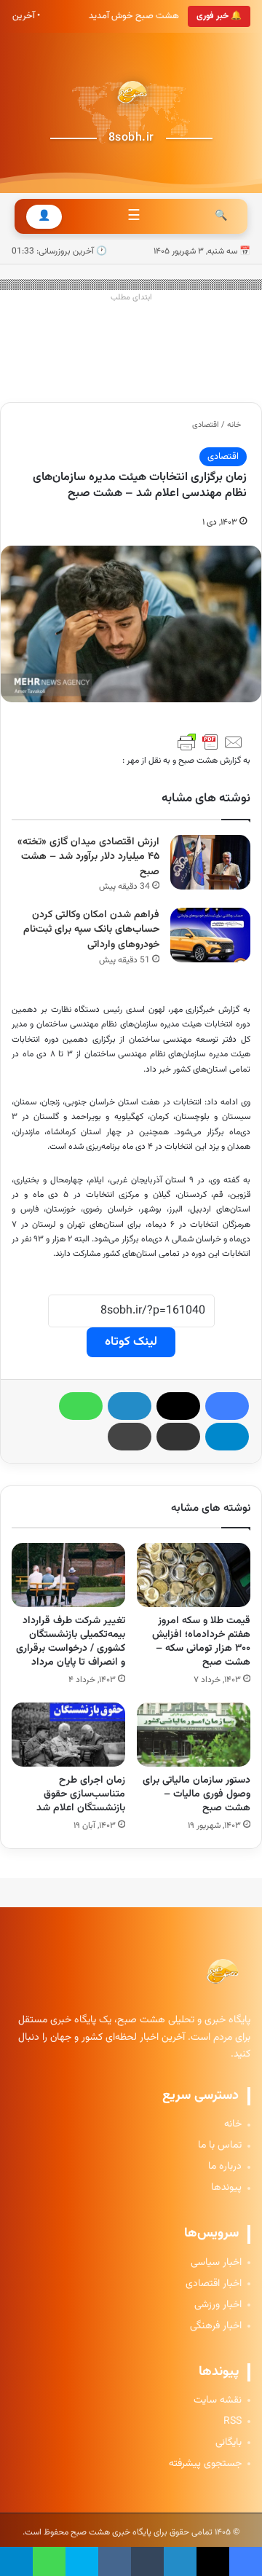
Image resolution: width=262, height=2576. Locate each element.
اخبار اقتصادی (214, 2284)
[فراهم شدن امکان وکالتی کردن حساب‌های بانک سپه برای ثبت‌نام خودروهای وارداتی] (210, 935)
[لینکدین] (130, 1406)
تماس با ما (220, 2146)
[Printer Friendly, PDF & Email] (210, 742)
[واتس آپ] (81, 1406)
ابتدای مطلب (131, 298)
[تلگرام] (227, 1437)
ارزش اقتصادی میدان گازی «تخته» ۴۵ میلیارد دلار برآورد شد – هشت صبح (88, 857)
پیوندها (226, 2188)
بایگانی (229, 2443)
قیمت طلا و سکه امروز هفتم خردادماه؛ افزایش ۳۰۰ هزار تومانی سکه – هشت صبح (201, 1642)
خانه (235, 425)
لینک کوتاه (131, 1342)
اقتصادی (206, 425)
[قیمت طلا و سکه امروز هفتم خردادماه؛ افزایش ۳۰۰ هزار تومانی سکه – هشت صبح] (194, 1575)
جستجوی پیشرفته (205, 2464)
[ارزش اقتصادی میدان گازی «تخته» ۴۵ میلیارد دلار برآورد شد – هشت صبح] (210, 862)
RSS (233, 2422)
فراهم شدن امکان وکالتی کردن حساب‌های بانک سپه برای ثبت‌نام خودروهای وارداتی (91, 930)
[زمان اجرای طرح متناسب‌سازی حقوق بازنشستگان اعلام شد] (68, 1735)
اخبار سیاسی (216, 2263)
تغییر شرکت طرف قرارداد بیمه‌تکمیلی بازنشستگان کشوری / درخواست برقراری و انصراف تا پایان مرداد (71, 1642)
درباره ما (225, 2167)
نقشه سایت (218, 2401)
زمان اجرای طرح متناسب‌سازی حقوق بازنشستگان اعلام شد (81, 1794)
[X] (178, 1406)
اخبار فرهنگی (216, 2326)
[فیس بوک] (227, 1406)
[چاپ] (130, 1437)
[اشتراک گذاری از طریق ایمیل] (178, 1437)
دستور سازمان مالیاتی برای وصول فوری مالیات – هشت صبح (196, 1794)
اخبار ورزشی (218, 2305)
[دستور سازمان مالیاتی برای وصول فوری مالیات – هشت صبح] (194, 1735)
